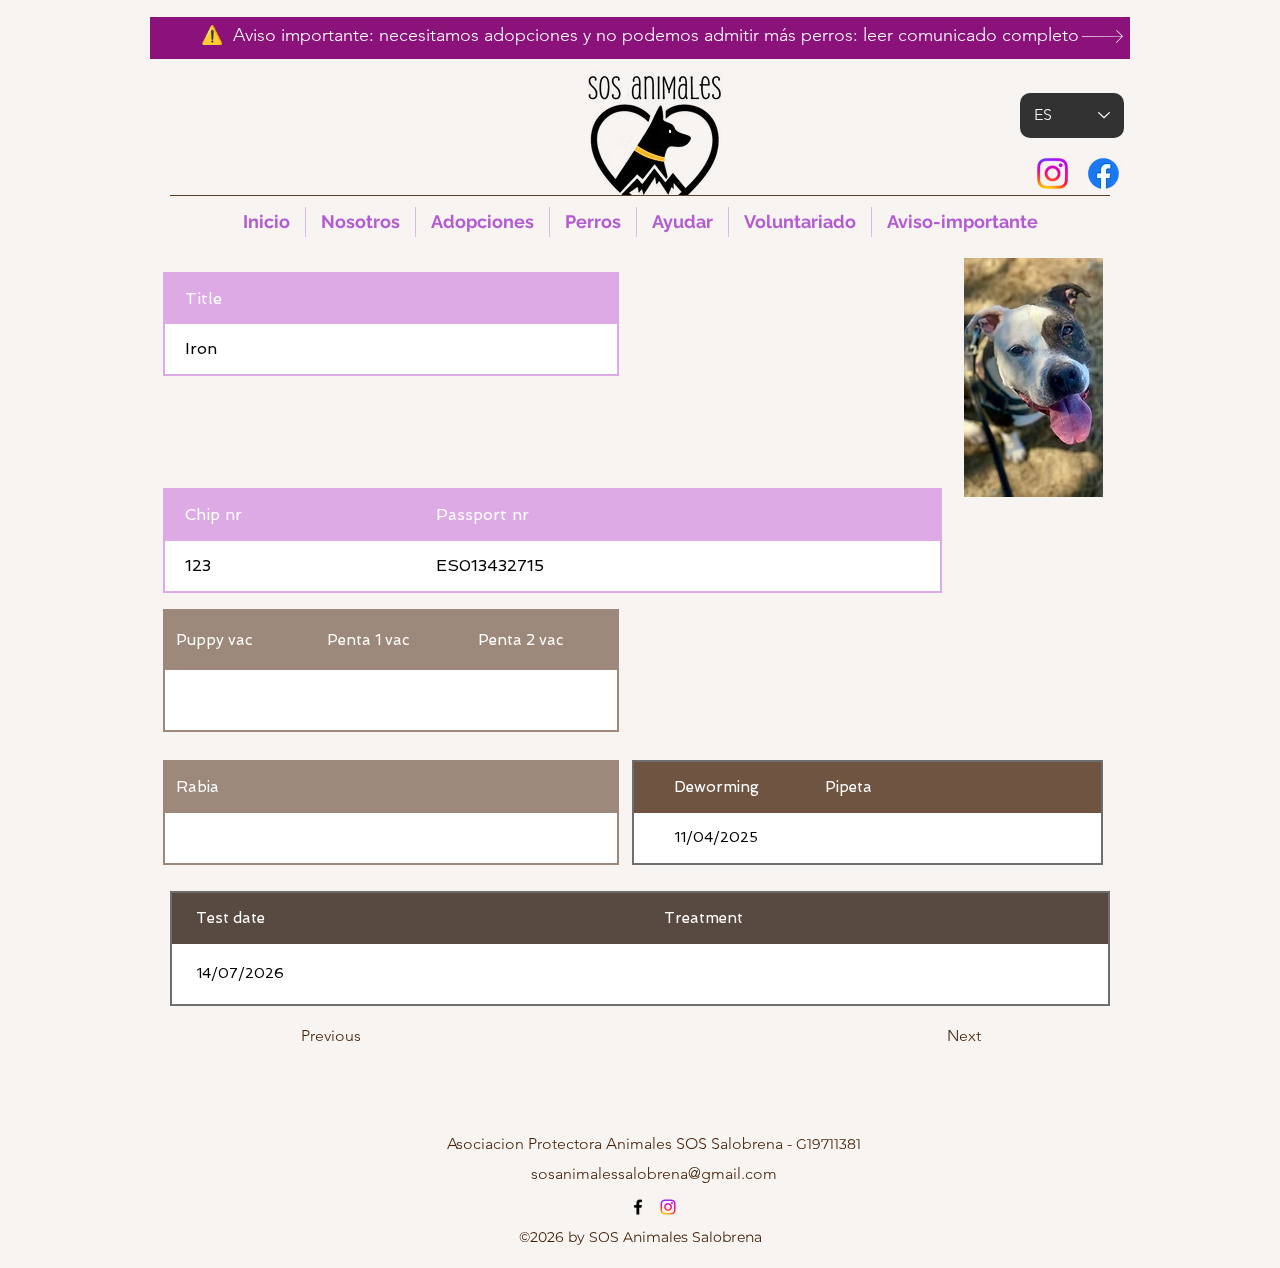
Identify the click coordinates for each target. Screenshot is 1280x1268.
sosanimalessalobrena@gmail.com (654, 1173)
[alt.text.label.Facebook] (1103, 173)
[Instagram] (1052, 173)
